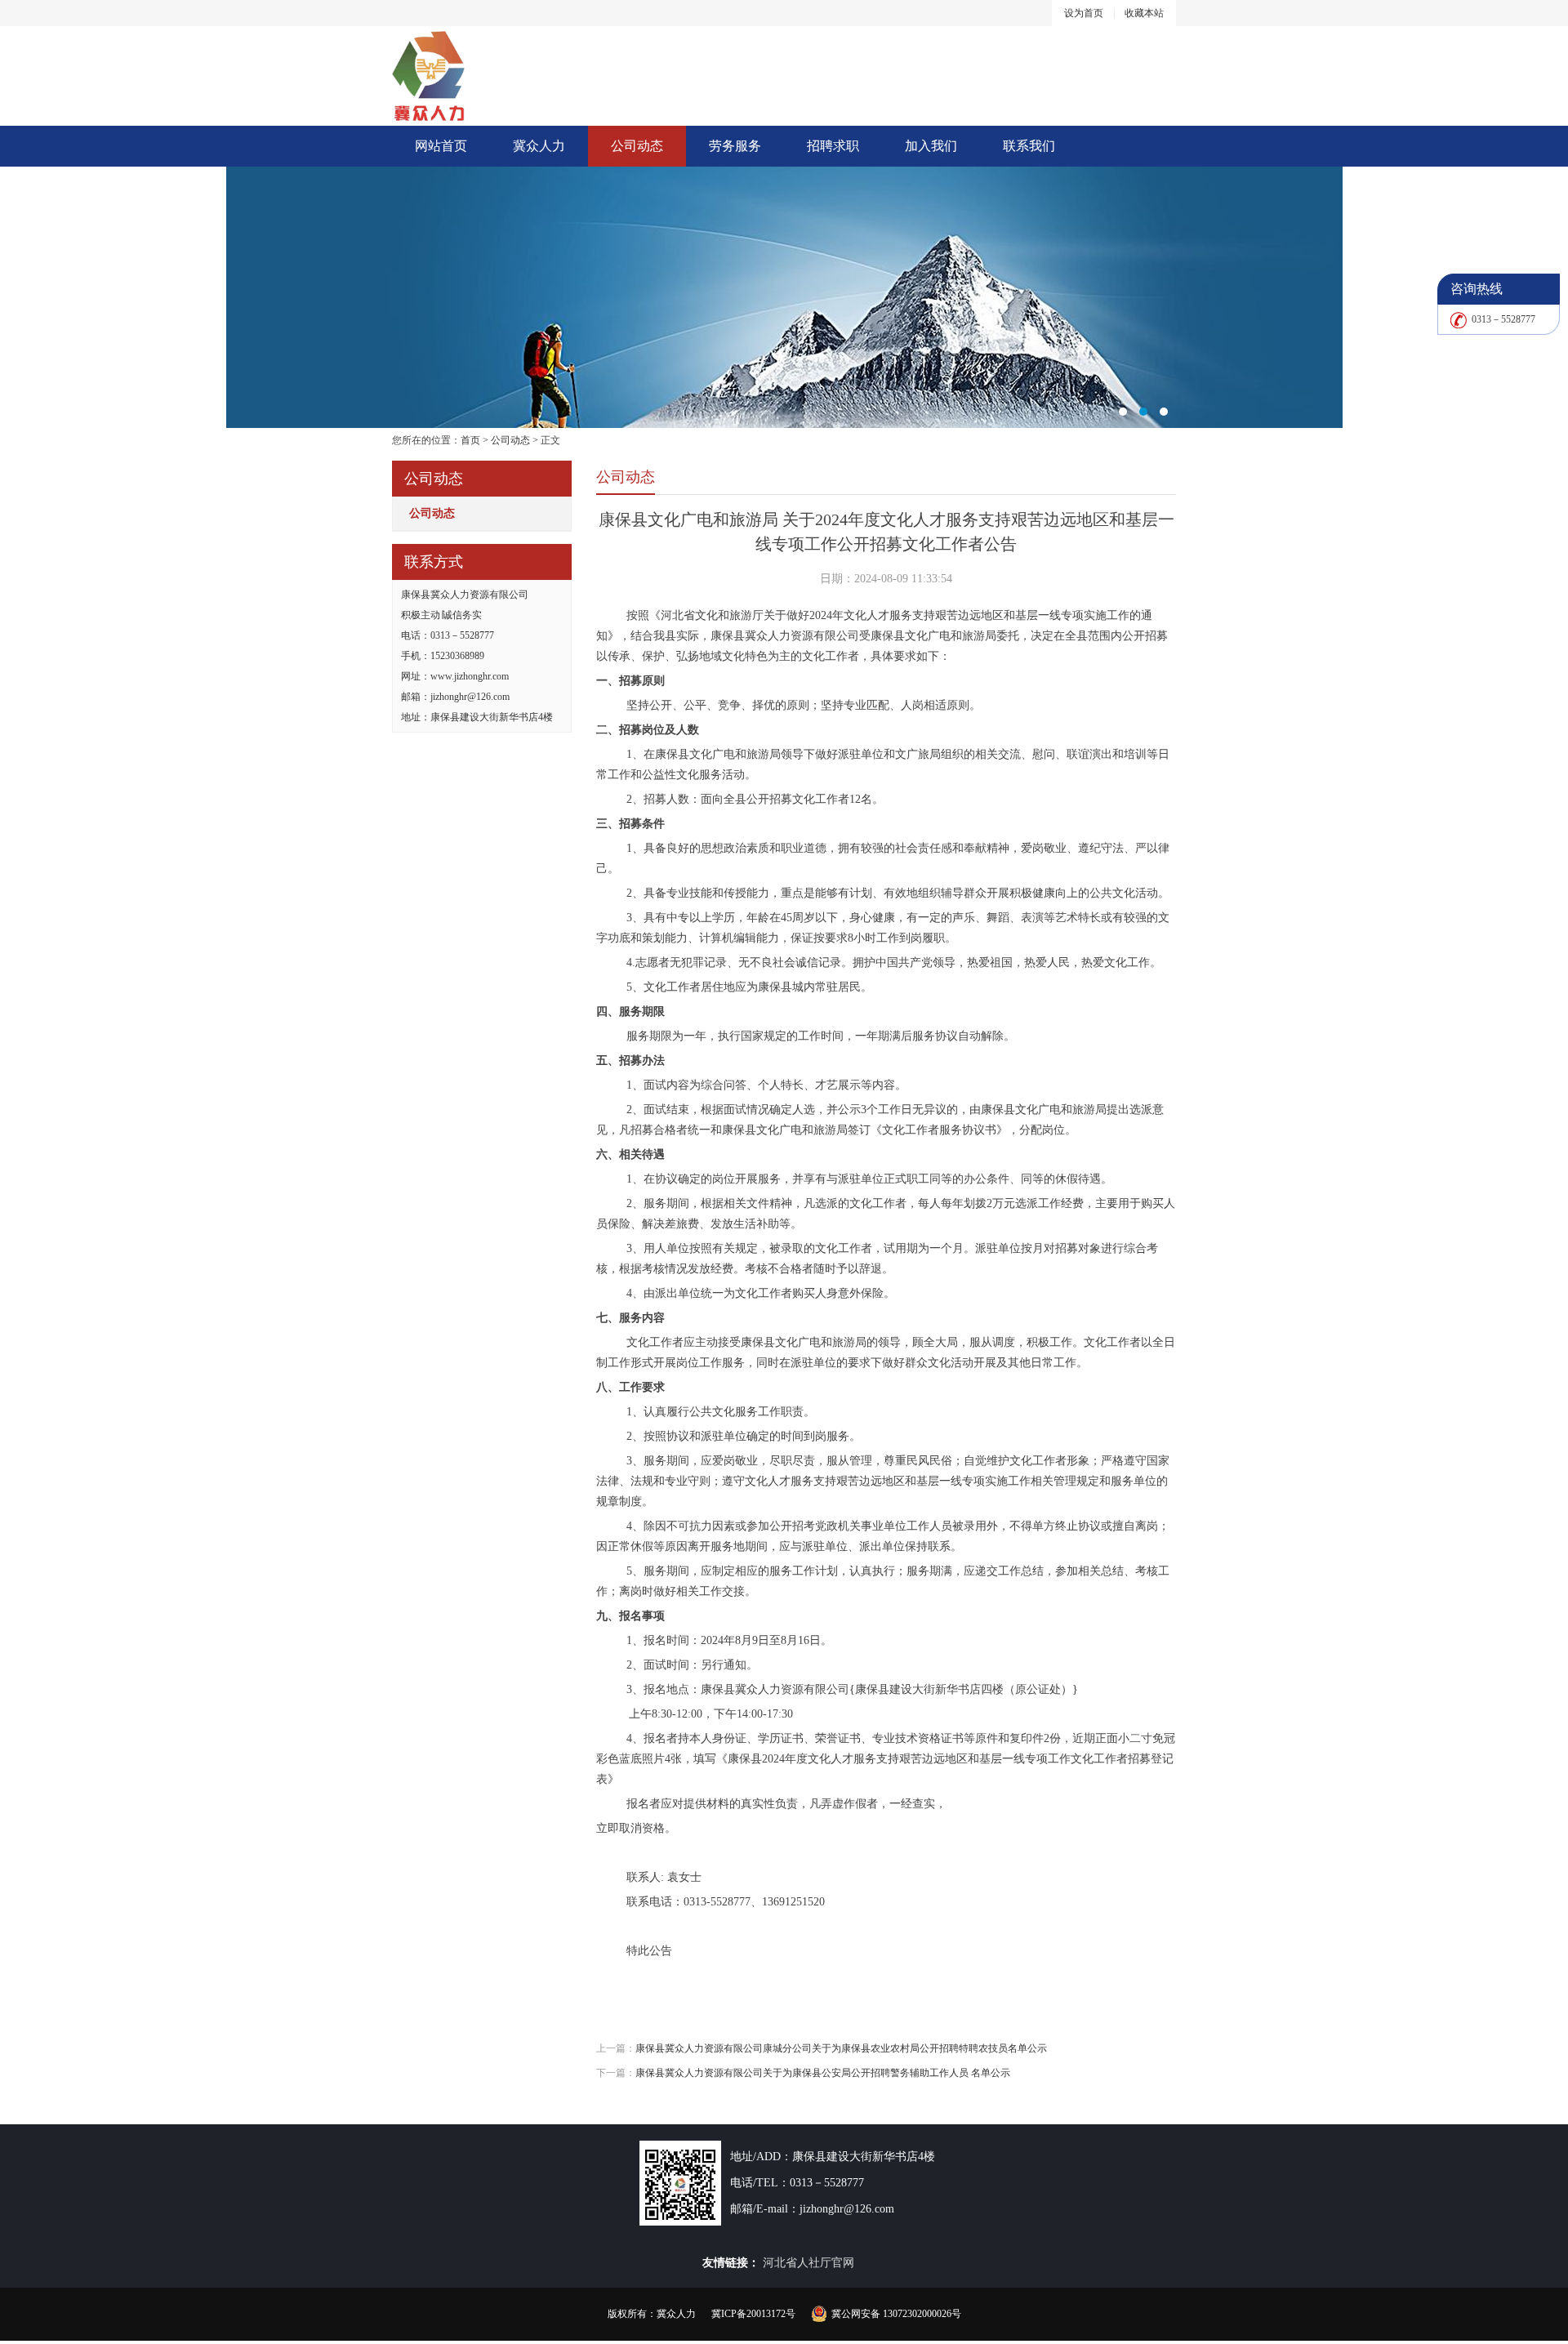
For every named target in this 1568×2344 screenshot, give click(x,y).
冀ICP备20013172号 (753, 2314)
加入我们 (931, 146)
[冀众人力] (784, 297)
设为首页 (1084, 13)
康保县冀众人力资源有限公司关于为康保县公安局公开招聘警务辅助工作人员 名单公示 (823, 2073)
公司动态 (637, 146)
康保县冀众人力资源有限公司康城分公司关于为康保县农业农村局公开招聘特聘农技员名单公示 (841, 2048)
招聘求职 (833, 146)
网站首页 (441, 146)
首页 (470, 440)
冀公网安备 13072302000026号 (896, 2314)
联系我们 (1029, 146)
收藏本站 (1144, 13)
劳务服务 (735, 146)
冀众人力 (539, 146)
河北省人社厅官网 (808, 2263)
